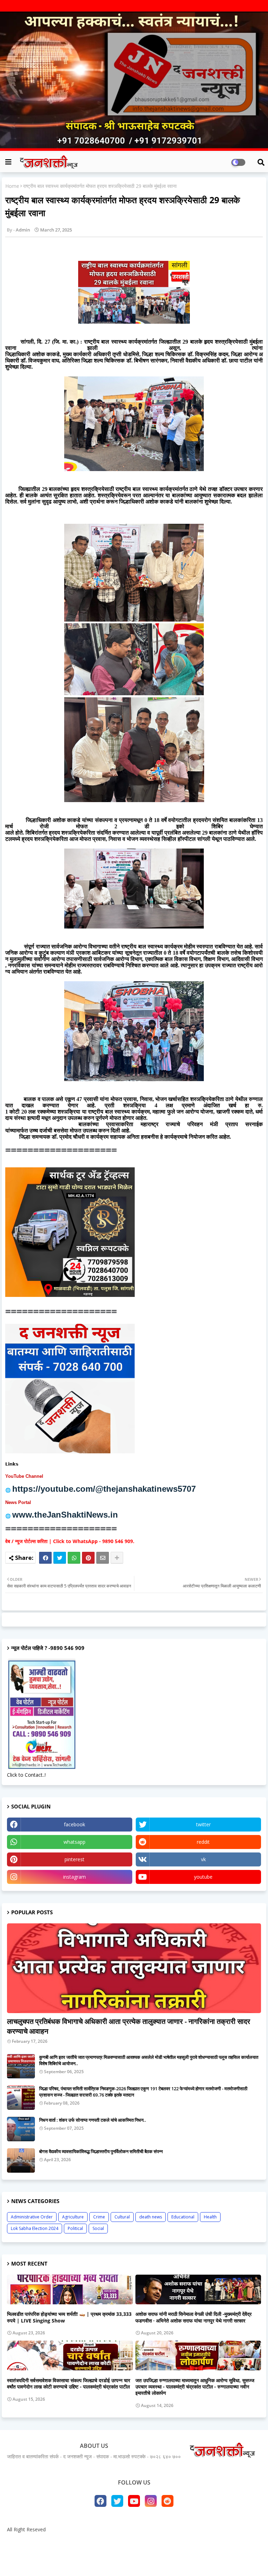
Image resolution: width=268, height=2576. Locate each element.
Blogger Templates (104, 2557)
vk (203, 1859)
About (109, 2541)
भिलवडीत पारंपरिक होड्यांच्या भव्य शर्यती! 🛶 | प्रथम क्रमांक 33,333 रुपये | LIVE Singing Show (69, 2317)
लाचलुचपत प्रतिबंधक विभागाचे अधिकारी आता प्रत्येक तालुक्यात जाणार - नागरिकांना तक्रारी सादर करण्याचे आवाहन (129, 2026)
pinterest (75, 1859)
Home (12, 186)
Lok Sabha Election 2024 (35, 2228)
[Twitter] (60, 1558)
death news (151, 2217)
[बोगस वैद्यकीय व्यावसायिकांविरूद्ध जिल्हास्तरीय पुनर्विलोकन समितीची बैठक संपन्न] (21, 2160)
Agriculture (73, 2217)
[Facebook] (45, 1558)
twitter (203, 1824)
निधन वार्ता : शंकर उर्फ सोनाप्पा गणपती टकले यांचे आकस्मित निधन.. (93, 2120)
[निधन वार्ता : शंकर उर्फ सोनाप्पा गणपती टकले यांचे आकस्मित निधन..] (21, 2129)
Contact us (137, 2541)
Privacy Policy (173, 2541)
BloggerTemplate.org (188, 2557)
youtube (203, 1877)
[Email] (103, 1558)
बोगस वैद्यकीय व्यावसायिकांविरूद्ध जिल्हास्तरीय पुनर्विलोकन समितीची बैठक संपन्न (101, 2151)
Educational (183, 2217)
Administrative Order (32, 2217)
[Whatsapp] (74, 1558)
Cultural (122, 2217)
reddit (203, 1842)
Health (210, 2217)
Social (98, 2228)
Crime (99, 2217)
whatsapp (75, 1842)
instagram (75, 1877)
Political (75, 2228)
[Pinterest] (88, 1558)
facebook (75, 1824)
